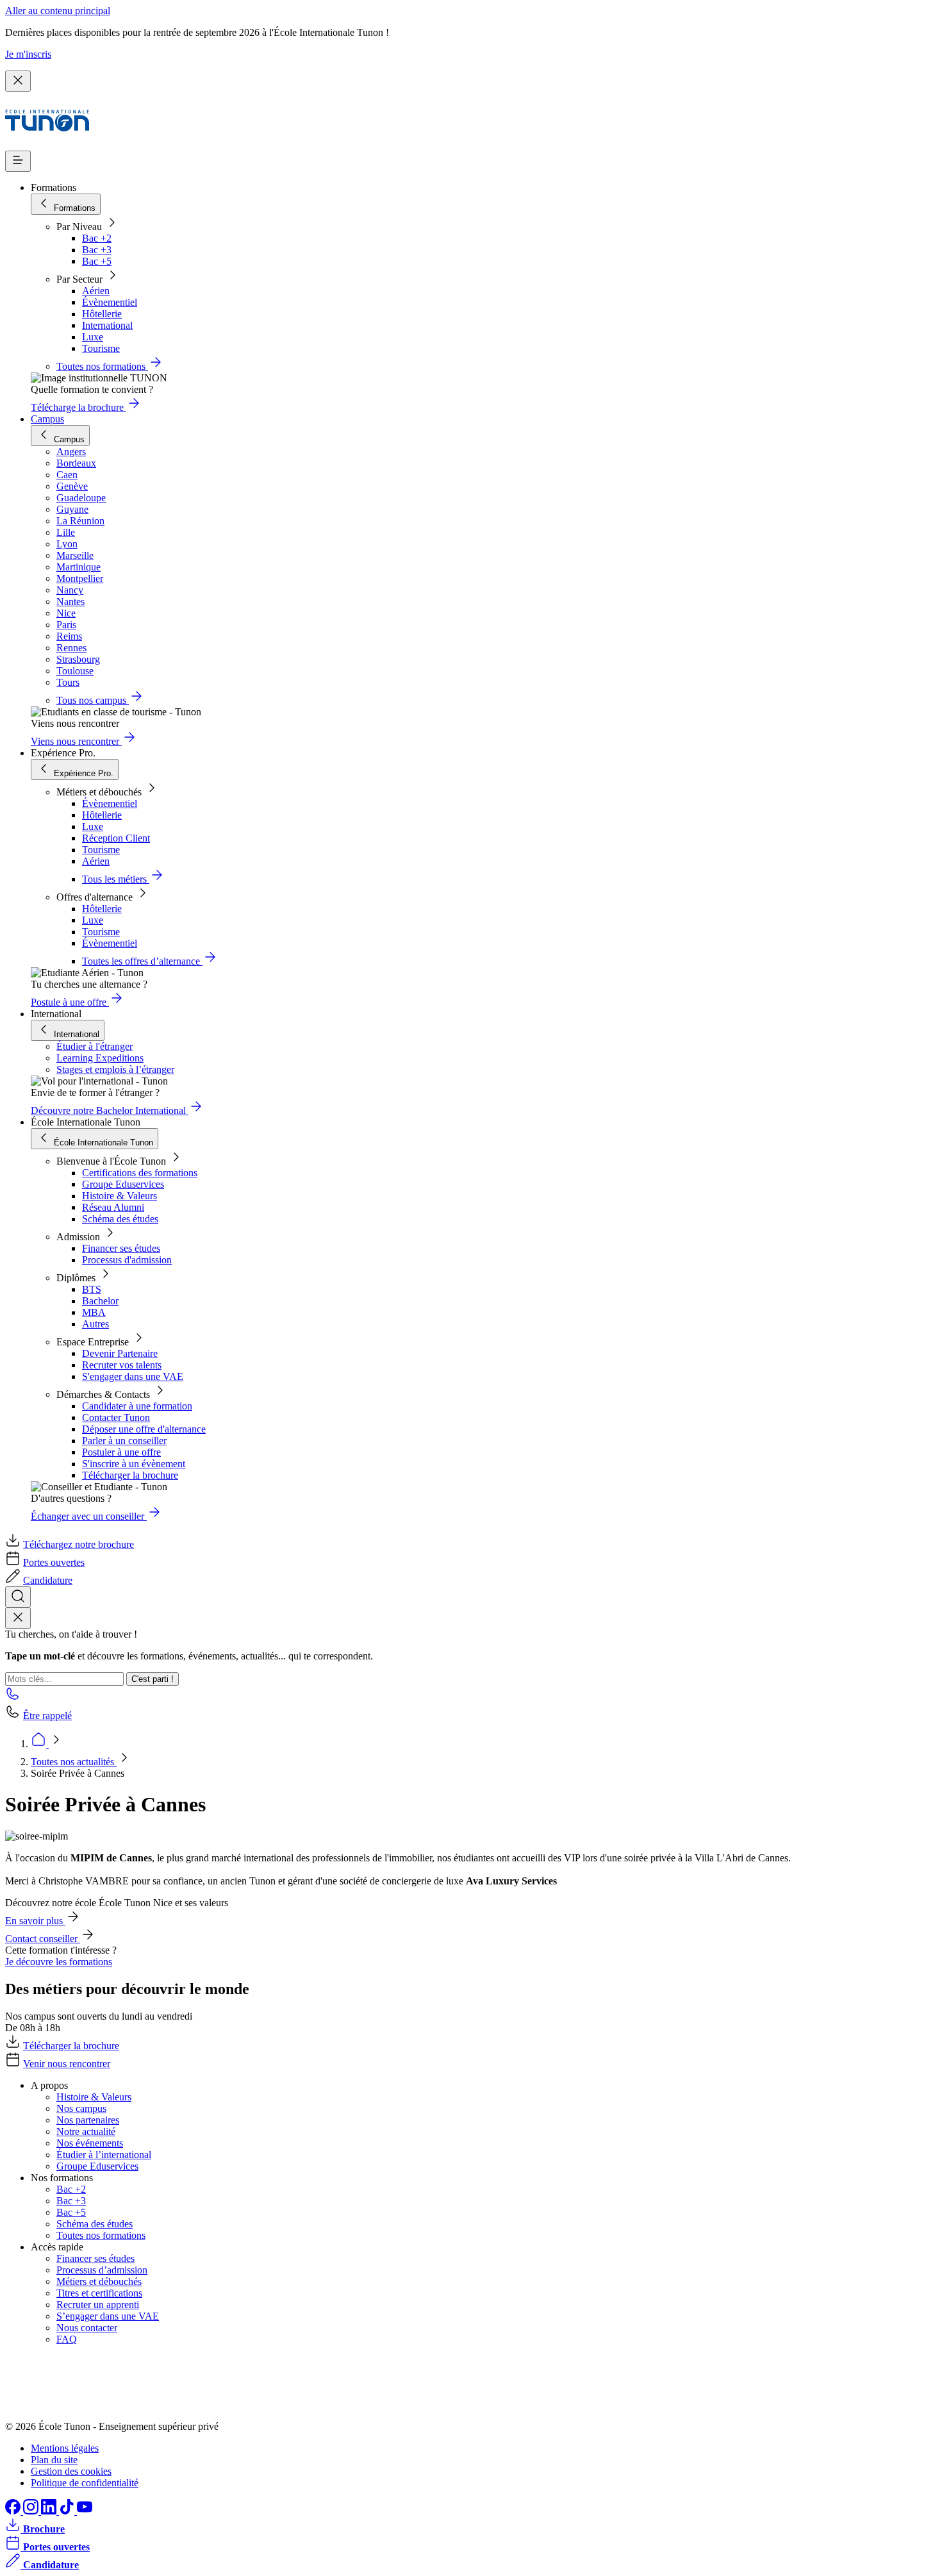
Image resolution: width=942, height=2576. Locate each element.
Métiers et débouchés (99, 2281)
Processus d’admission (102, 2270)
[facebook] (14, 2511)
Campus (47, 419)
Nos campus (81, 2108)
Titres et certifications (99, 2293)
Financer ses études (121, 1248)
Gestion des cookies (71, 2471)
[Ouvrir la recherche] (18, 1597)
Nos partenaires (88, 2120)
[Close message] (18, 81)
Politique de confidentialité (85, 2483)
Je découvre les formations (59, 1962)
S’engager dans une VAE (108, 2316)
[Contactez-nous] (13, 1698)
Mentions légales (65, 2448)
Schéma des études (120, 1219)
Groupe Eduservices (123, 1184)
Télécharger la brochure (130, 1475)
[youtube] (85, 2511)
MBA (94, 1312)
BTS (92, 1289)
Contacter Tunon (116, 1417)
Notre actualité (86, 2131)
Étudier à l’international (104, 2155)
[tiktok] (68, 2511)
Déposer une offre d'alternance (144, 1429)
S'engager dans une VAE (133, 1376)
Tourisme (101, 348)
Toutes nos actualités (74, 1762)
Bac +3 (97, 250)
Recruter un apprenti (98, 2305)
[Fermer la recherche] (18, 1618)
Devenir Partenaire (120, 1353)
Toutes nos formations (101, 2235)
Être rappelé (47, 1716)
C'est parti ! (153, 1679)
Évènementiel (110, 302)
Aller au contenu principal (58, 11)
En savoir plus (35, 1921)
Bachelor (100, 1301)
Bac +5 (97, 261)
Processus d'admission (127, 1260)
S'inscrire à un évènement (134, 1464)
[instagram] (32, 2511)
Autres (95, 1324)
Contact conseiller (43, 1939)
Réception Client (116, 838)
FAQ (67, 2339)
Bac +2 (97, 238)
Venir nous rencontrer (67, 2064)
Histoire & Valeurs (120, 1196)
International (107, 325)
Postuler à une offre (121, 1452)
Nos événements (90, 2143)
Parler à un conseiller (124, 1441)
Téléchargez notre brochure (78, 1544)
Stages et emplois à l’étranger (115, 1069)
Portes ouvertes (54, 1562)
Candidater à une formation (137, 1406)
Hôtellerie (102, 314)
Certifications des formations (140, 1173)
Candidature (48, 1580)
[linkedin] (50, 2511)
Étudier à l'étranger (95, 1046)
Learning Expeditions (100, 1058)
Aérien (96, 291)
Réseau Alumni (113, 1207)
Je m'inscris (28, 54)
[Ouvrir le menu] (18, 161)
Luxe (93, 337)
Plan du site (54, 2460)
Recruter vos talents (122, 1365)
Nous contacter (87, 2328)
